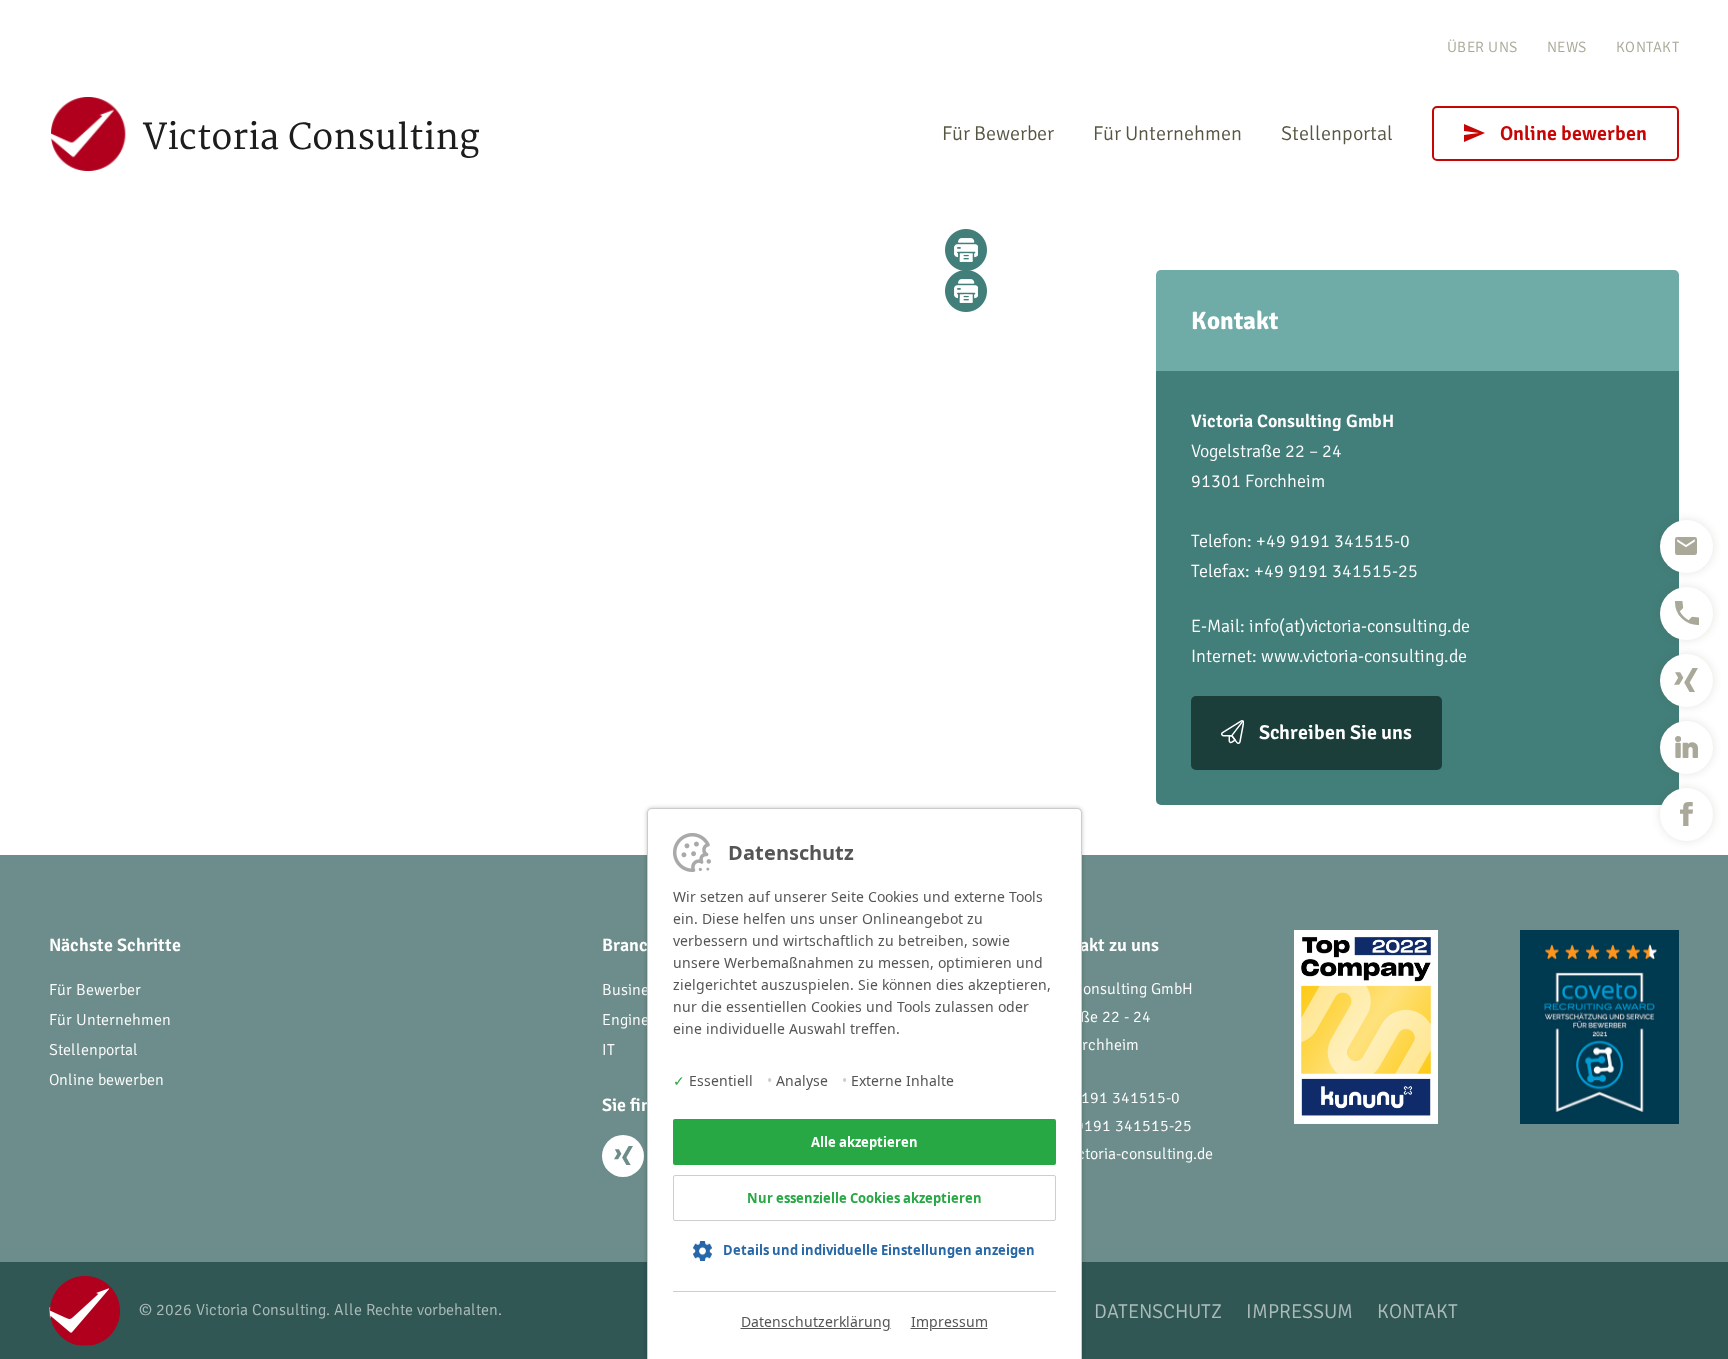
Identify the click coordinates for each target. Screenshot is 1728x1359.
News (1567, 47)
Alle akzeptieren (864, 1142)
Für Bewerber (998, 133)
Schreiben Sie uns (1335, 732)
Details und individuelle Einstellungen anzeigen (879, 1250)
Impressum (949, 1321)
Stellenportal (1337, 133)
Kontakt (1648, 47)
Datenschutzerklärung (816, 1321)
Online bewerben (1573, 133)
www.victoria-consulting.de (1364, 656)
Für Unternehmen (1167, 133)
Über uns (1482, 47)
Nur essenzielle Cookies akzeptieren (864, 1198)
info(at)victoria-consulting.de (1359, 626)
